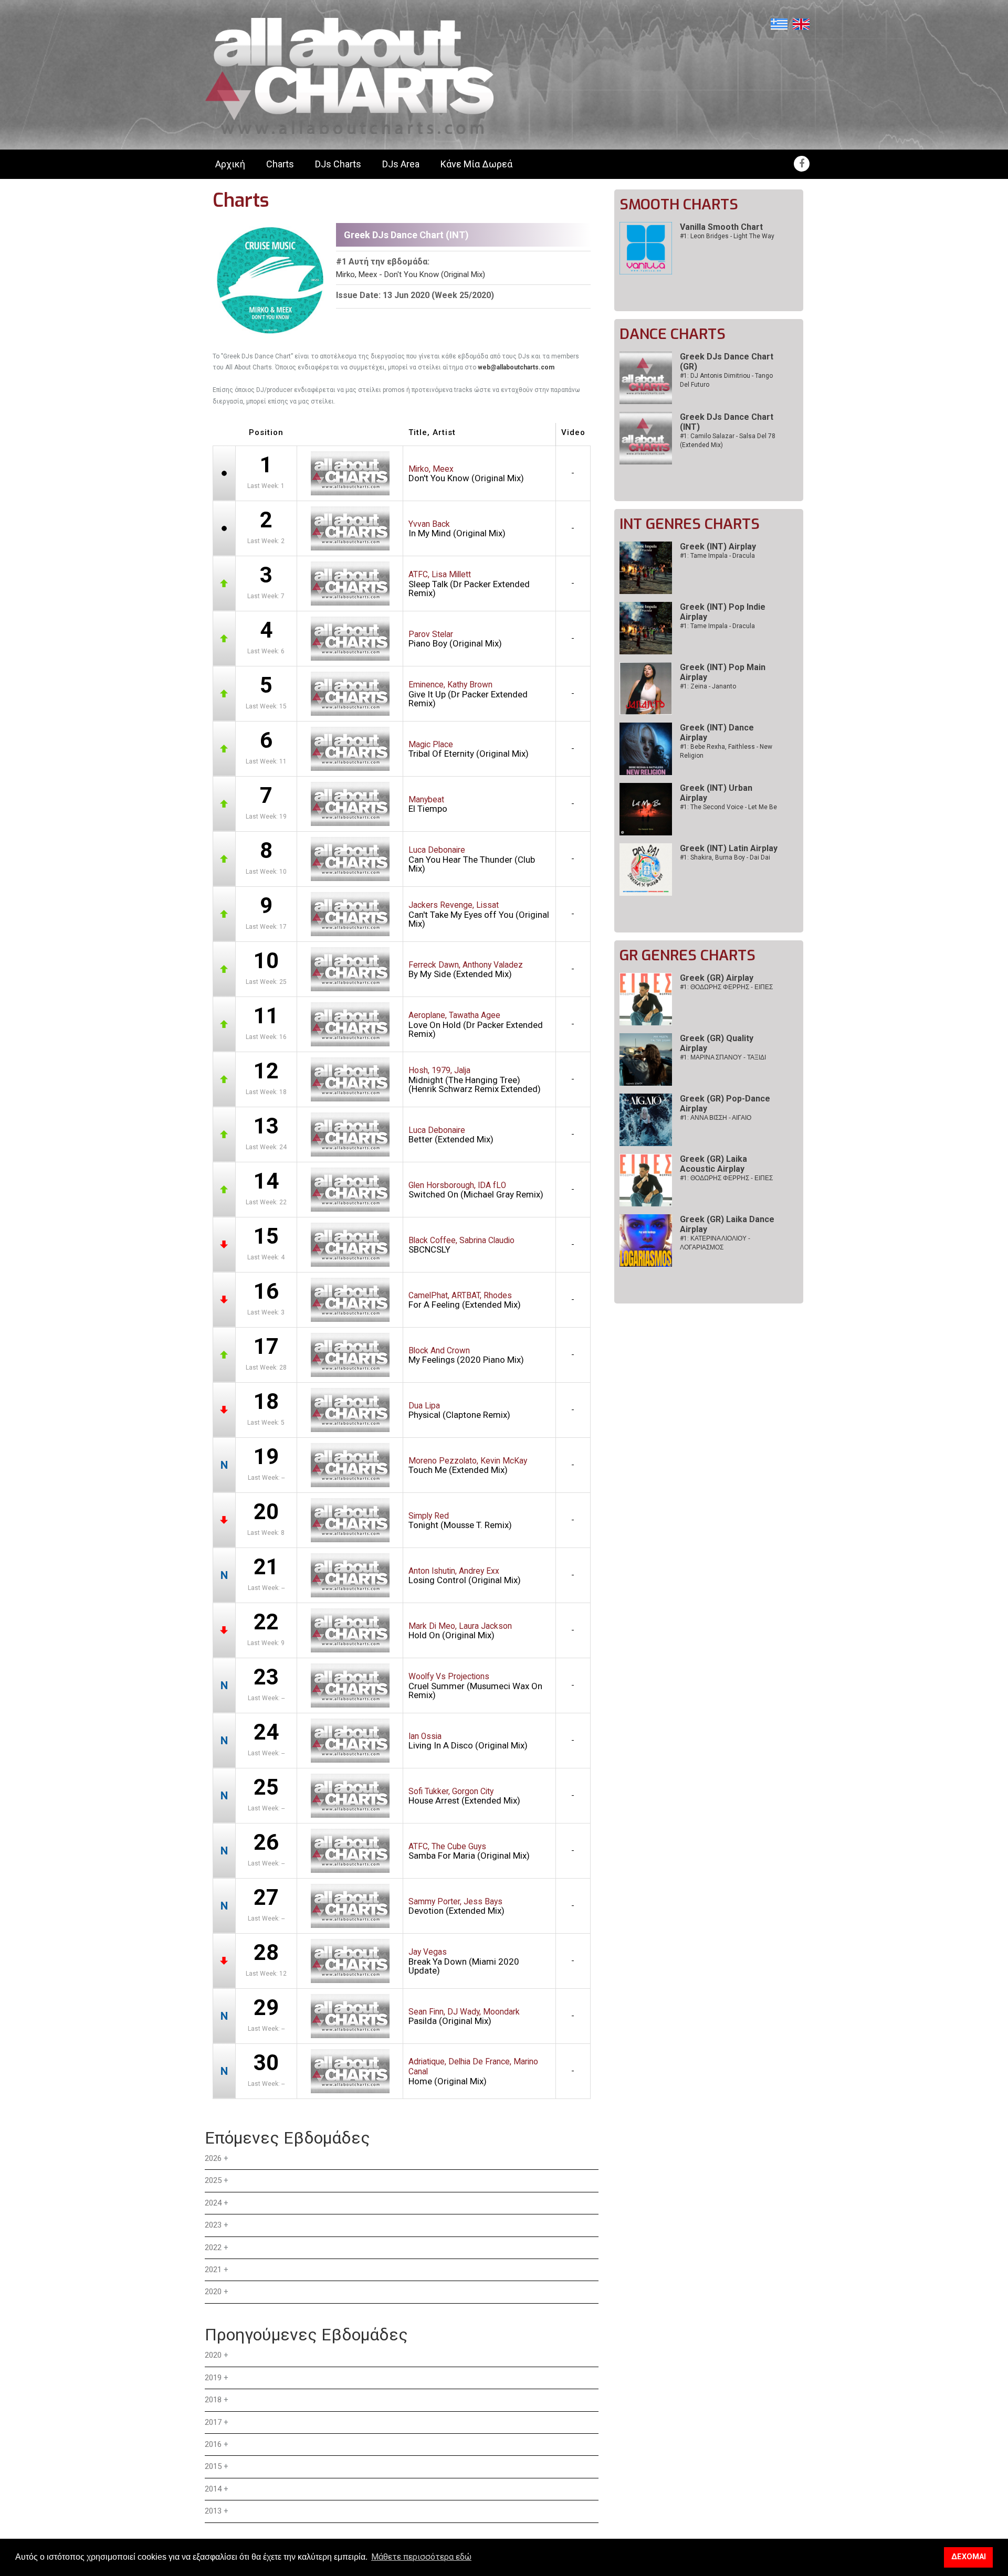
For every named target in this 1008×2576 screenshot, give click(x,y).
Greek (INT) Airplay (718, 547)
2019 (213, 2378)
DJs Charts (338, 164)
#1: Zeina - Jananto (708, 686)
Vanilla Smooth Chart (721, 227)
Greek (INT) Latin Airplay (729, 848)
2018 (213, 2400)
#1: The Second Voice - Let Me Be (728, 807)
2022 (213, 2248)
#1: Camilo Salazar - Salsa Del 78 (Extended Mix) (728, 441)
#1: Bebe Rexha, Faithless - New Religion (726, 751)
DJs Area (401, 164)
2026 (213, 2158)
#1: (726, 987)
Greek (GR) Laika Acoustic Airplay (713, 1164)
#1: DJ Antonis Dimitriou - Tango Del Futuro (726, 380)
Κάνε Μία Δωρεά (476, 164)
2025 (213, 2180)
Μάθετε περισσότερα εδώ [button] (421, 2557)
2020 (213, 2292)
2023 (213, 2225)
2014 (213, 2489)
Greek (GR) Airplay (717, 978)
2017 (213, 2422)
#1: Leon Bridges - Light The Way (727, 236)
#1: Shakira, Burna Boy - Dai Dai (725, 857)
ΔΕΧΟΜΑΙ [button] (969, 2557)
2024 (213, 2203)
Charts (280, 164)
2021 (213, 2270)
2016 (213, 2444)
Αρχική (230, 164)
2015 (213, 2466)
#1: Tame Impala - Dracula (717, 556)
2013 (213, 2511)
